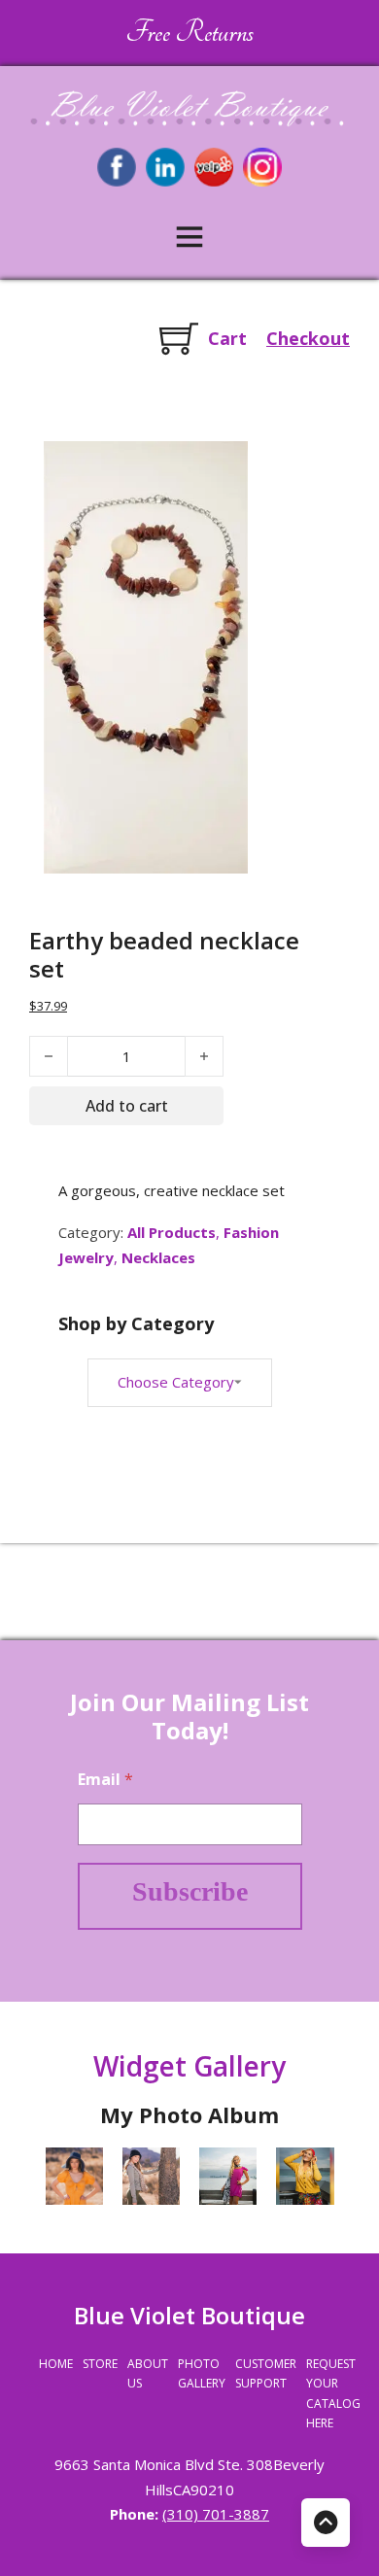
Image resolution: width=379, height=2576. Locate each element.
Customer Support (266, 2373)
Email (105, 1780)
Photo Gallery (202, 2373)
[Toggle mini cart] (179, 338)
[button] (222, 467)
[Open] (189, 236)
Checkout (308, 338)
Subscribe (190, 1891)
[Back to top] (326, 2523)
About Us (148, 2373)
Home (56, 2364)
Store (100, 2364)
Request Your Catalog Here (333, 2393)
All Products (172, 1232)
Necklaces (158, 1257)
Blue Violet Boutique (189, 2315)
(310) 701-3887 (216, 2514)
